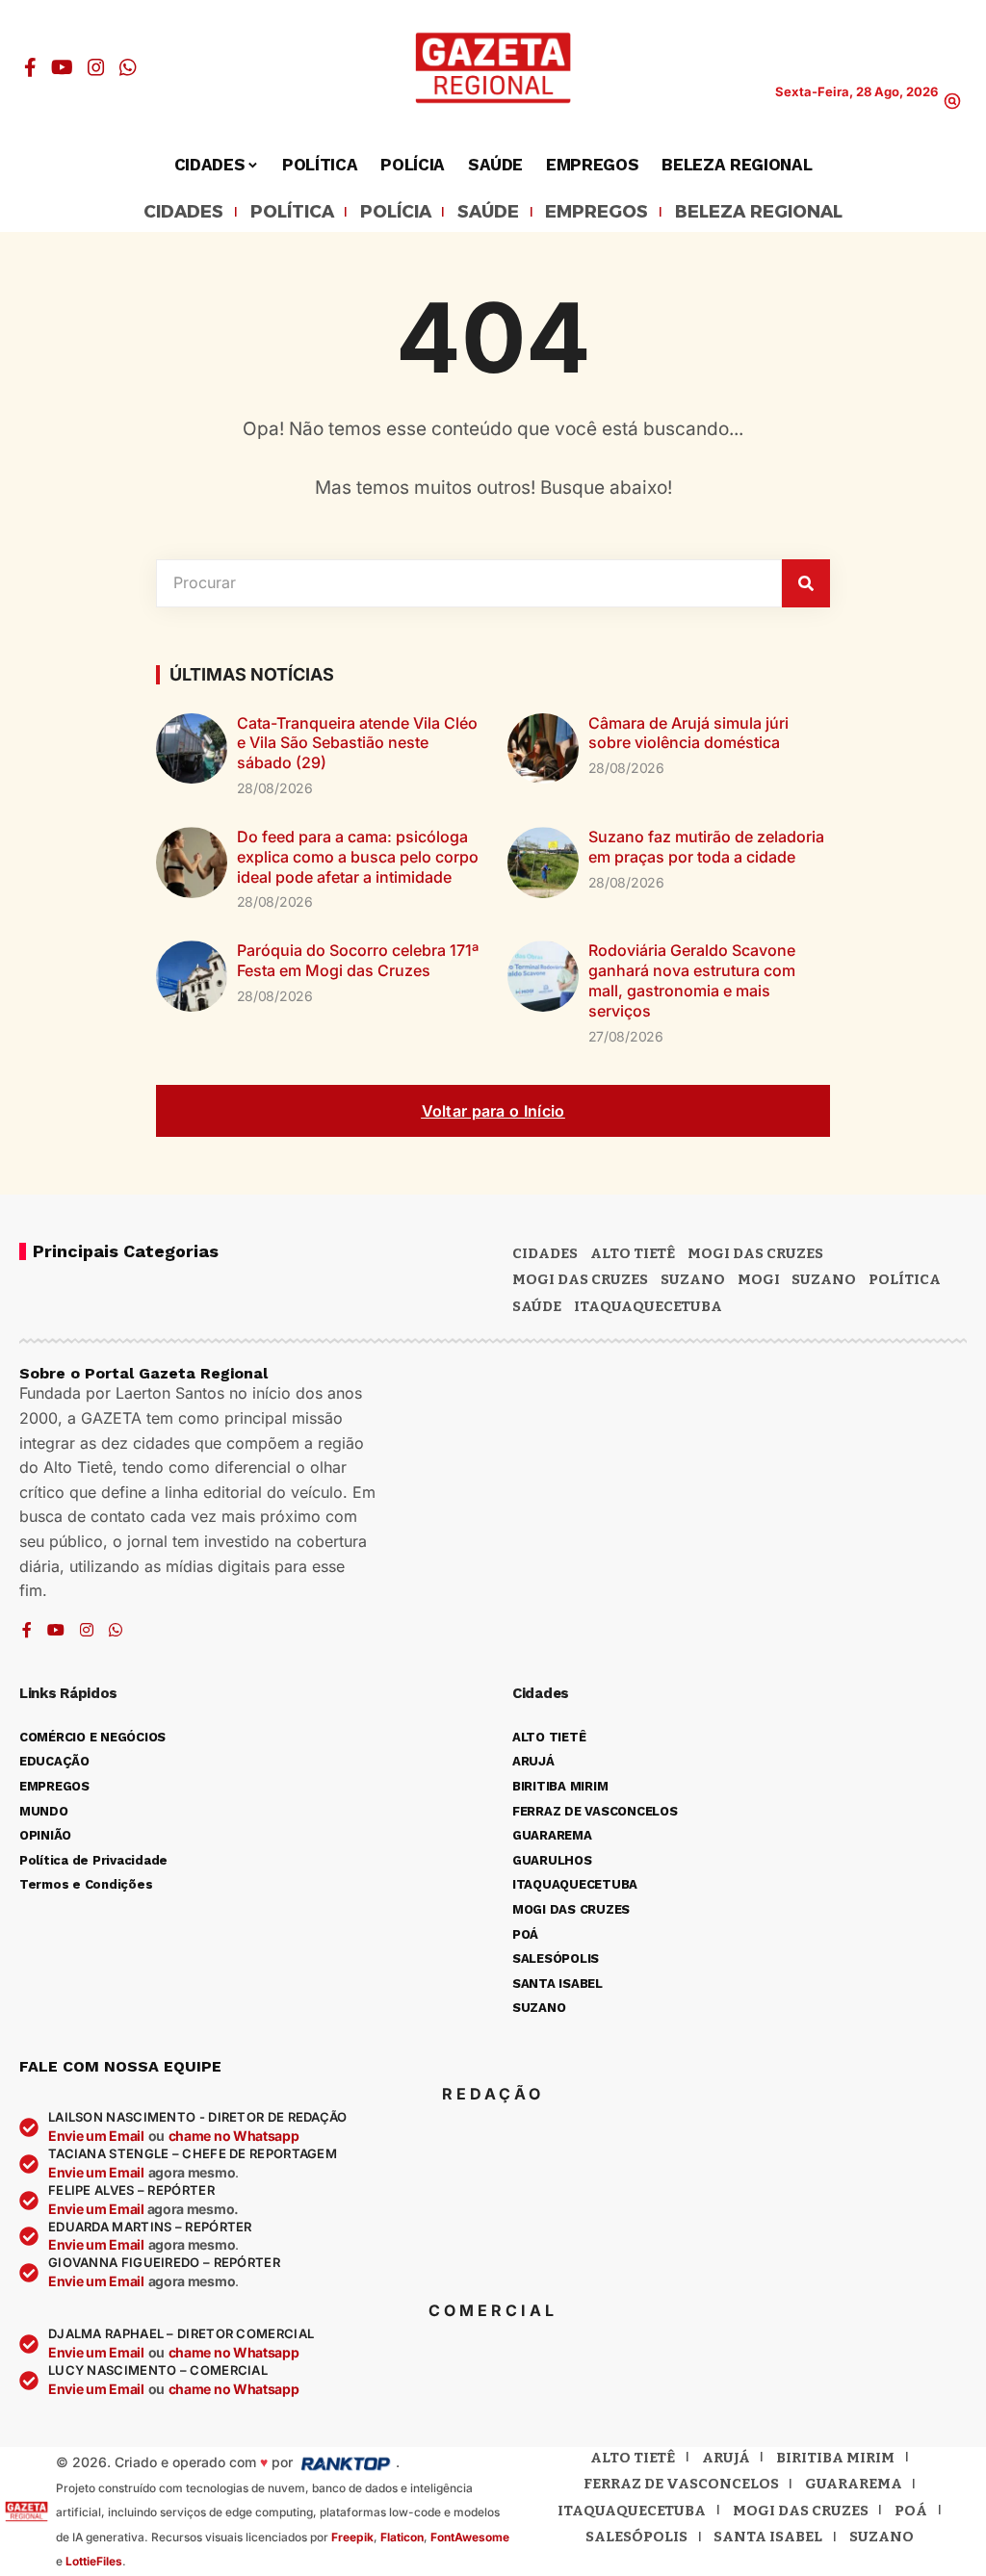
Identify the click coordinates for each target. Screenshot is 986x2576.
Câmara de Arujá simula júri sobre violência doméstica (688, 733)
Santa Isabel (768, 2537)
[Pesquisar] (806, 583)
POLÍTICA (292, 213)
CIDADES (183, 213)
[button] (952, 101)
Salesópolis (636, 2537)
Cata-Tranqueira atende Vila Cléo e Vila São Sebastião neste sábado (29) (357, 743)
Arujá (726, 2458)
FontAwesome (470, 2537)
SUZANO (824, 1279)
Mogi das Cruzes (580, 1279)
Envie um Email (96, 2136)
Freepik (352, 2537)
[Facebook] (30, 67)
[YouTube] (62, 67)
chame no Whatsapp (234, 2136)
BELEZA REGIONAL (759, 213)
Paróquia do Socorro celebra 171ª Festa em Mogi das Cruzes (358, 960)
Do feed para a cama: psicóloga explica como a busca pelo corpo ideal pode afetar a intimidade (358, 857)
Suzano (693, 1279)
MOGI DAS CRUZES (755, 1253)
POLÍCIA (396, 213)
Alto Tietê (633, 1253)
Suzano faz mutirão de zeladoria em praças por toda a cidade (706, 847)
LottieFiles (94, 2561)
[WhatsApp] (128, 67)
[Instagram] (96, 67)
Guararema (854, 2484)
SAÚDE (488, 213)
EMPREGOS (597, 213)
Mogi (759, 1279)
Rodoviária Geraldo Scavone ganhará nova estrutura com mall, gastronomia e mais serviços (692, 980)
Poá (911, 2511)
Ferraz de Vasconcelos (681, 2484)
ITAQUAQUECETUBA (648, 1306)
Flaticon (402, 2537)
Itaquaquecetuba (632, 2511)
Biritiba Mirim (835, 2458)
